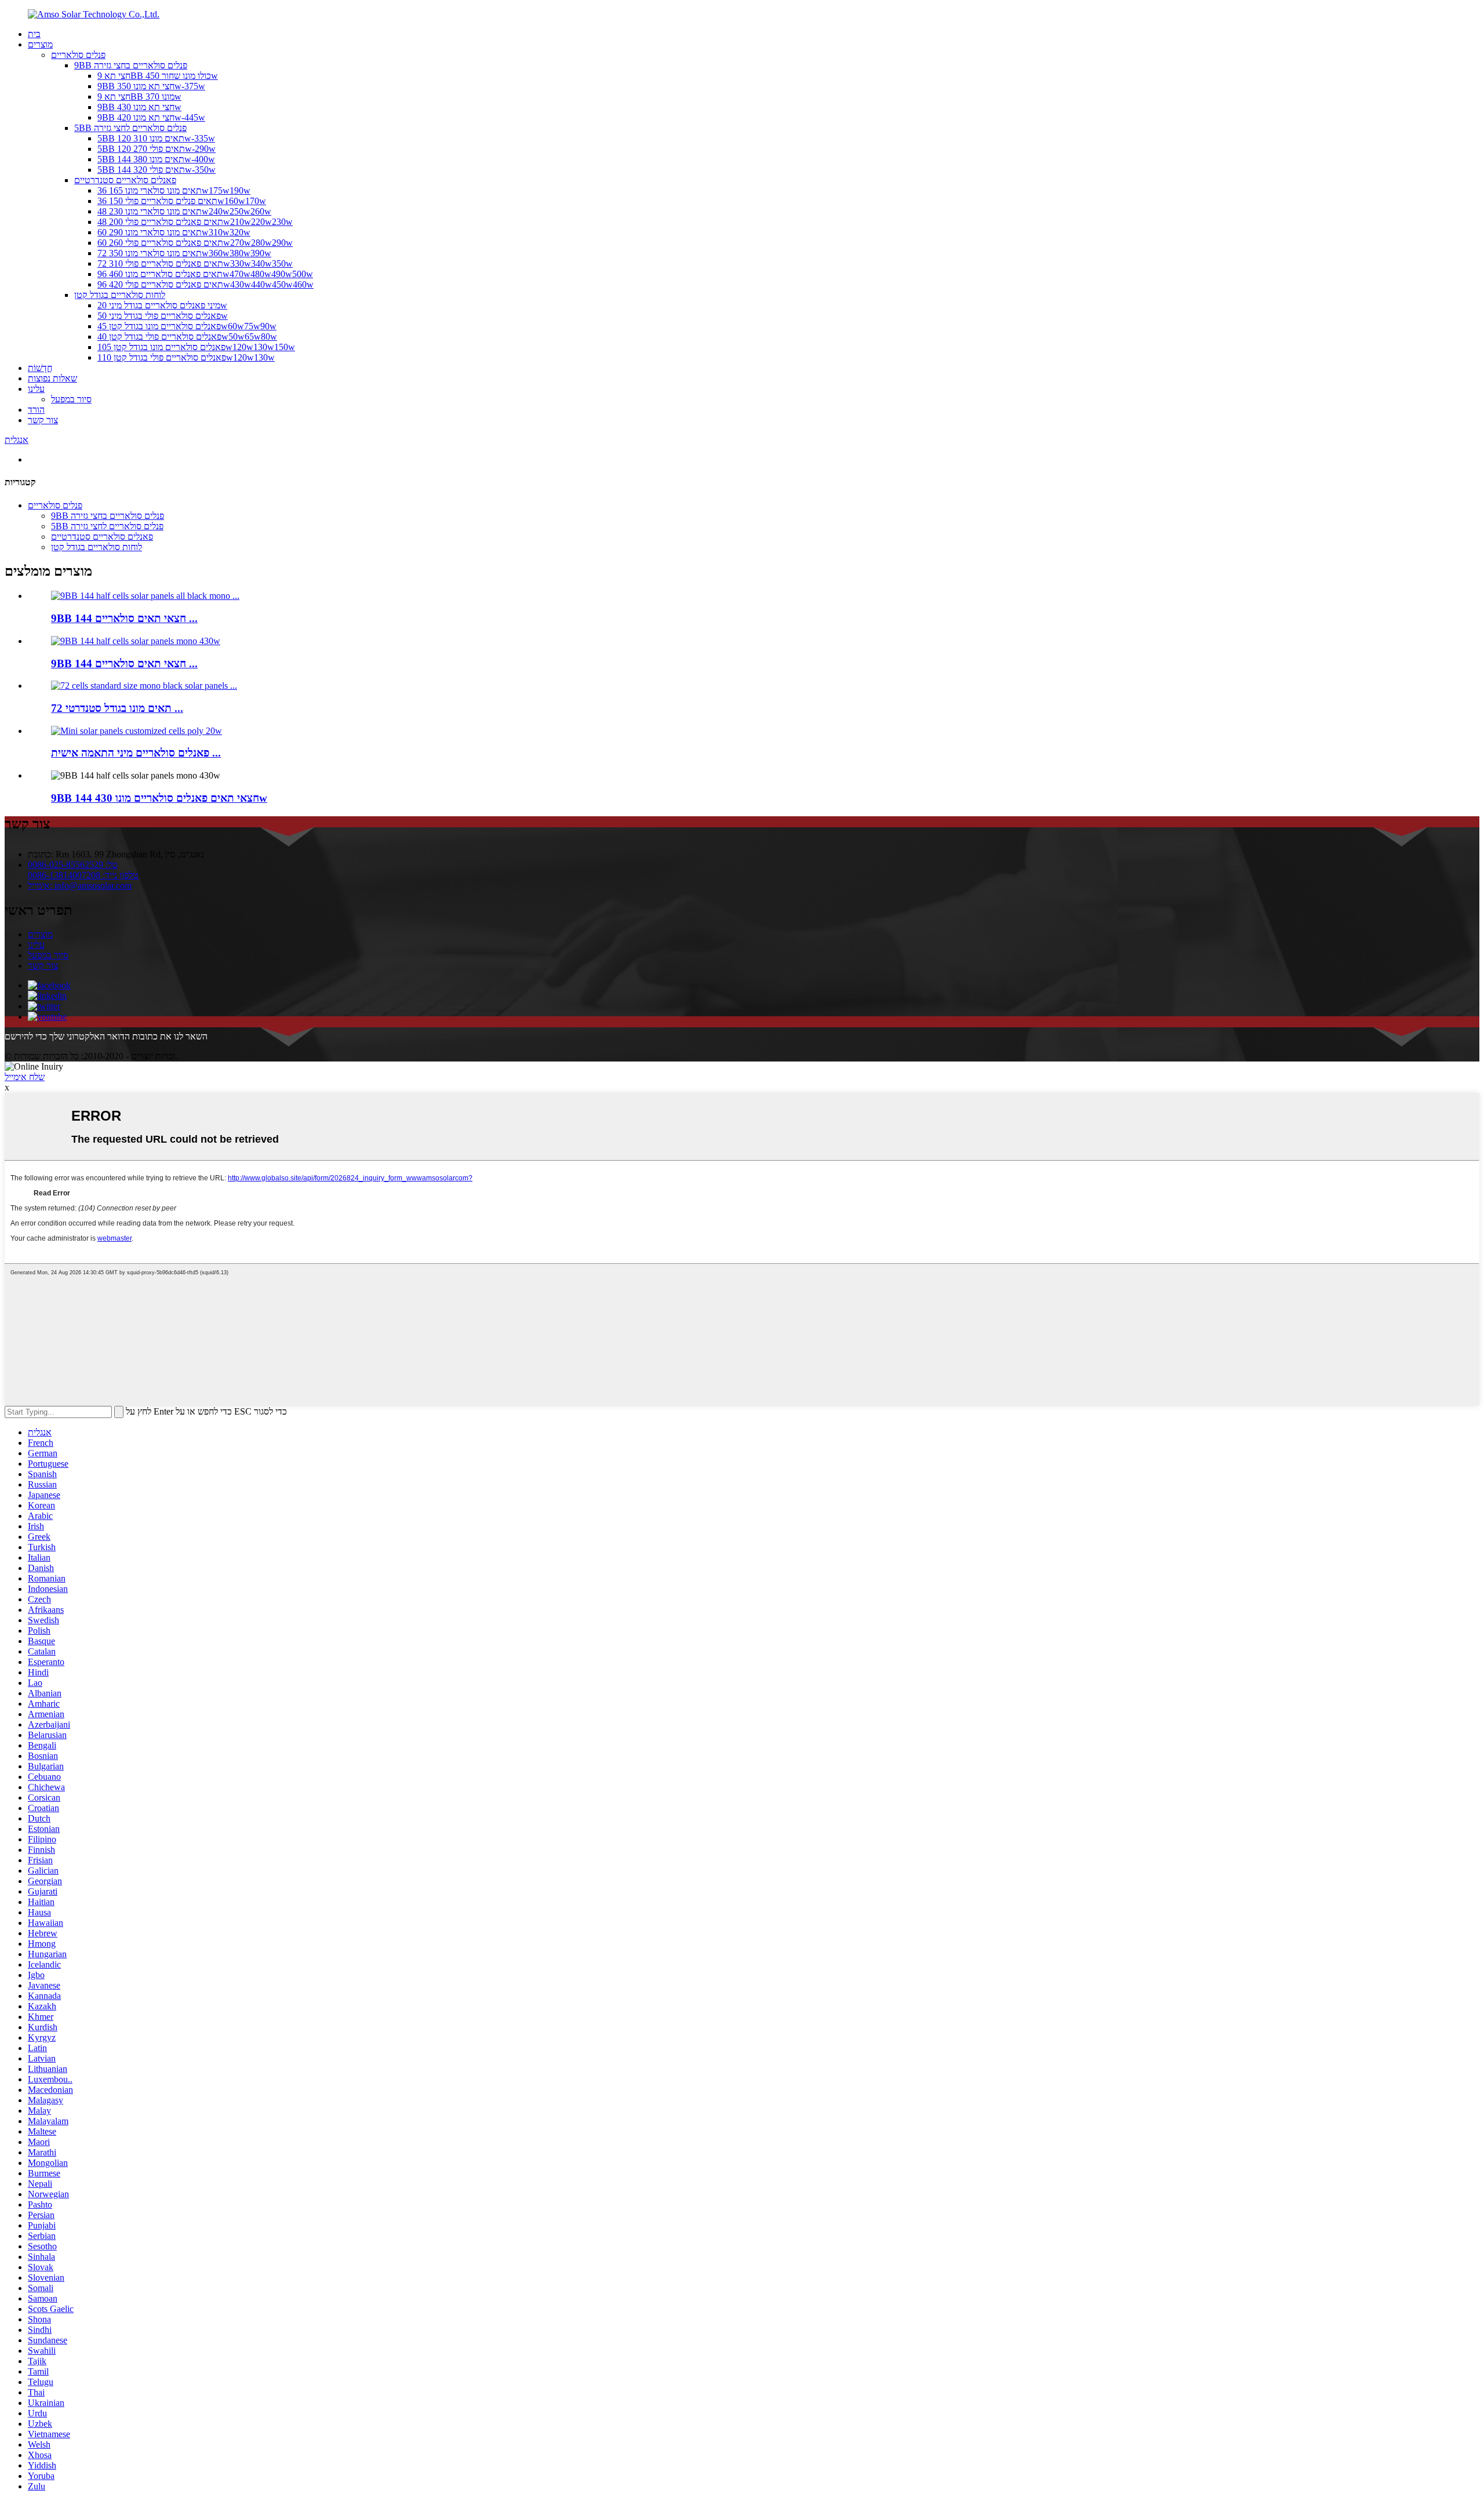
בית (34, 34)
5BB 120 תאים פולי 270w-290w (157, 149)
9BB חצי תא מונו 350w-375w (151, 86)
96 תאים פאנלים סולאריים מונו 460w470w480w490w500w (205, 274)
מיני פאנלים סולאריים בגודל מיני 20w (162, 305)
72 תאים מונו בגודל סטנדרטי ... (117, 708)
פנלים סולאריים (78, 55)
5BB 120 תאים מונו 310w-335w (156, 138)
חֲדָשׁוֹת (40, 368)
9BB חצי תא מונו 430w (139, 107)
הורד (36, 410)
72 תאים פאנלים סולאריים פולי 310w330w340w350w (195, 263)
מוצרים (40, 44)
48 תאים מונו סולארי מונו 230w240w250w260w (184, 211)
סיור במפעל (71, 399)
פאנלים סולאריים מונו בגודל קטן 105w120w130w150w (196, 347)
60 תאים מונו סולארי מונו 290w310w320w (174, 232)
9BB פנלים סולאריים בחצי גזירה (131, 65)
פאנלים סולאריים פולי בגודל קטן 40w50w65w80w (187, 337)
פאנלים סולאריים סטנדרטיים (125, 180)
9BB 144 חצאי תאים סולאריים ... (124, 618)
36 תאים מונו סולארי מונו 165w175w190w (174, 190)
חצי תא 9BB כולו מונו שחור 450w (158, 76)
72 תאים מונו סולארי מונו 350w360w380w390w (184, 253)
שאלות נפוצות (52, 378)
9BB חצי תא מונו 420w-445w (151, 117)
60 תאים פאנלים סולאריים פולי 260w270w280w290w (195, 243)
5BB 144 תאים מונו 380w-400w (156, 159)
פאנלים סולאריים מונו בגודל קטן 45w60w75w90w (187, 326)
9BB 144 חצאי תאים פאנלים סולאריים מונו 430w (159, 798)
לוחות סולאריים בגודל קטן (120, 295)
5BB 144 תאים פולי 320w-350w (157, 170)
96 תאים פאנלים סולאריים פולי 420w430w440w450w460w (205, 284)
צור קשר (43, 420)
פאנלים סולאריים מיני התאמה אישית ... (136, 753)
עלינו (36, 389)
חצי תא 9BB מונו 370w (139, 97)
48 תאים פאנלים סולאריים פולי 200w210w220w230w (195, 222)
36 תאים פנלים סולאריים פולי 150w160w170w (182, 201)
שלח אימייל (25, 1077)
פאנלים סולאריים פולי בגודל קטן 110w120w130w (186, 357)
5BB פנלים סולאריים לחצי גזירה (130, 128)
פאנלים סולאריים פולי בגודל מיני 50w (163, 316)
